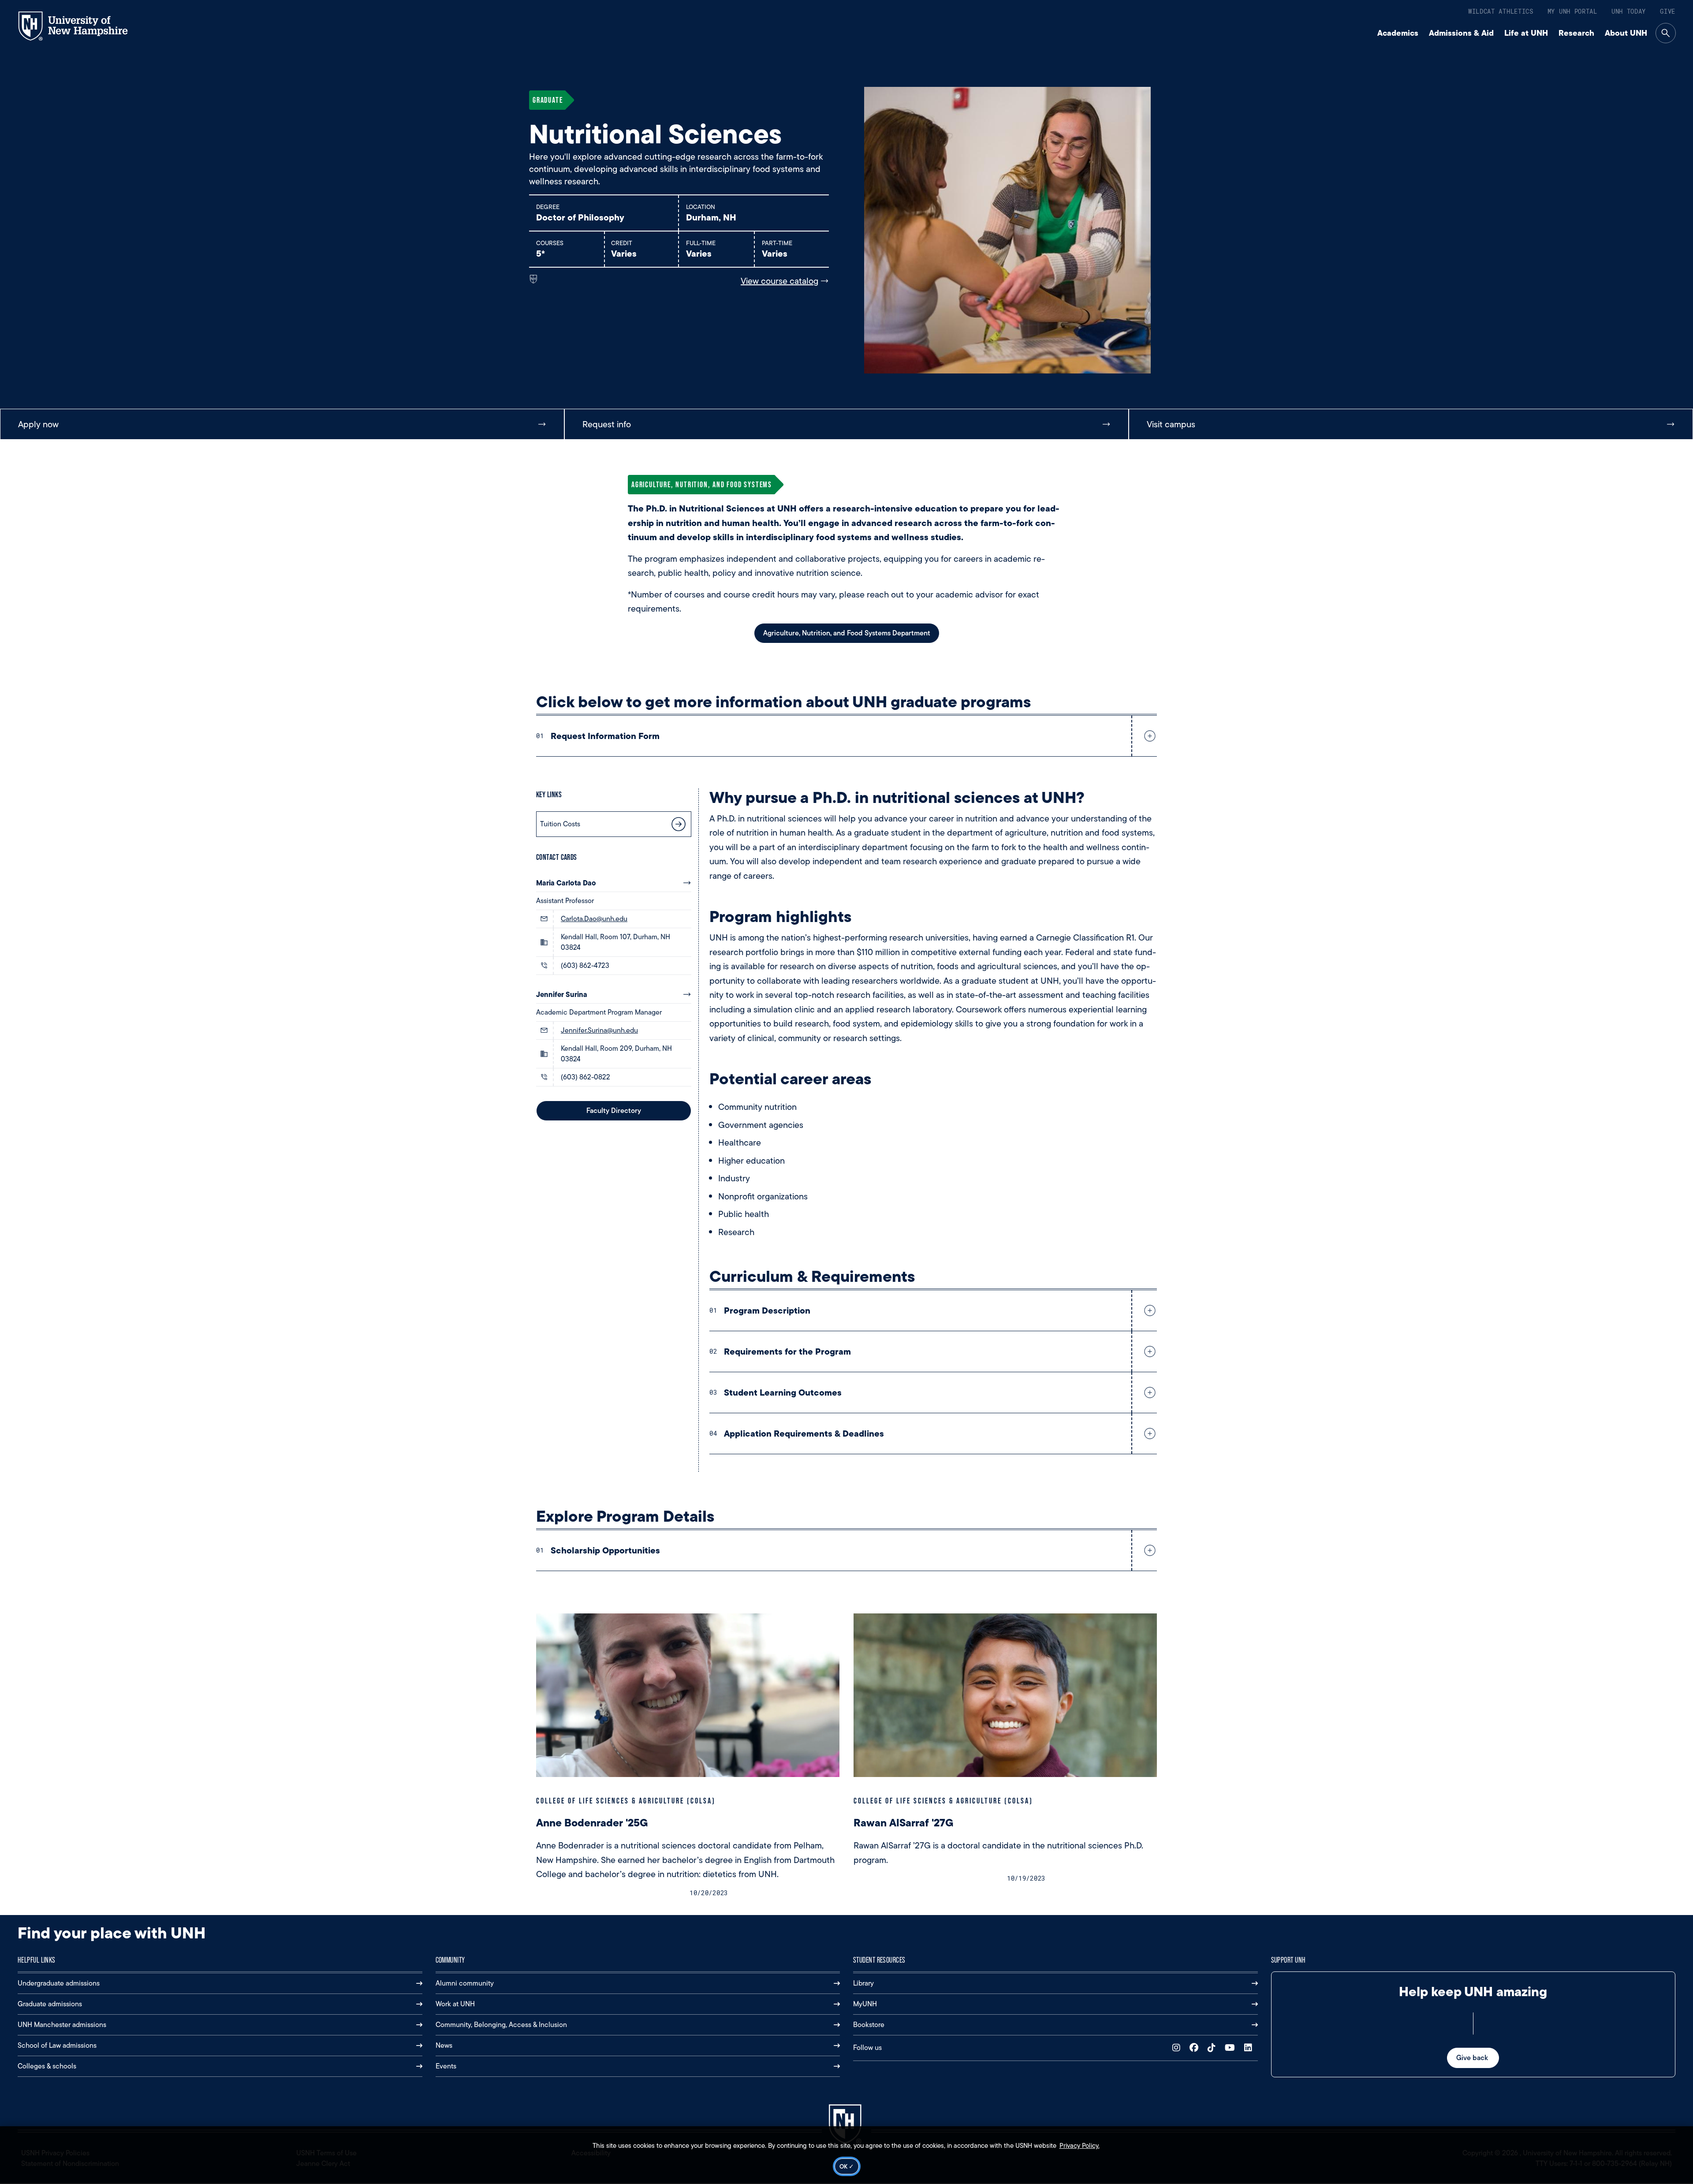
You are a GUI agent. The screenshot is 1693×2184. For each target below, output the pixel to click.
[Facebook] (1196, 2048)
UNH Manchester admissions (62, 2025)
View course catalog (779, 281)
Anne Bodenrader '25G (592, 1823)
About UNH (1626, 33)
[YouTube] (1232, 2048)
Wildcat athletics (1501, 11)
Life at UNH (1526, 33)
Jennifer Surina (562, 994)
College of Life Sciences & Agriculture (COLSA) (626, 1801)
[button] (1148, 736)
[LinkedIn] (1250, 2048)
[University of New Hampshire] (81, 26)
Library (863, 1983)
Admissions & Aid (1461, 33)
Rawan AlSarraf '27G (904, 1823)
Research (1576, 33)
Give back (1473, 2058)
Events (446, 2066)
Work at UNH (455, 2004)
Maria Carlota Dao (566, 883)
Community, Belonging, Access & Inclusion (501, 2025)
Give (1668, 11)
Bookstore (869, 2025)
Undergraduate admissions (59, 1983)
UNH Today (1629, 11)
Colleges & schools (47, 2066)
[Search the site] (1666, 33)
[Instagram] (1178, 2048)
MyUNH (865, 2004)
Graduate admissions (50, 2004)
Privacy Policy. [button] (1080, 2146)
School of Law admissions (57, 2045)
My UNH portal (1572, 11)
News (444, 2045)
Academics (1398, 33)
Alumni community (465, 1983)
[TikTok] (1214, 2048)
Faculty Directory (614, 1111)
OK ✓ (847, 2166)
